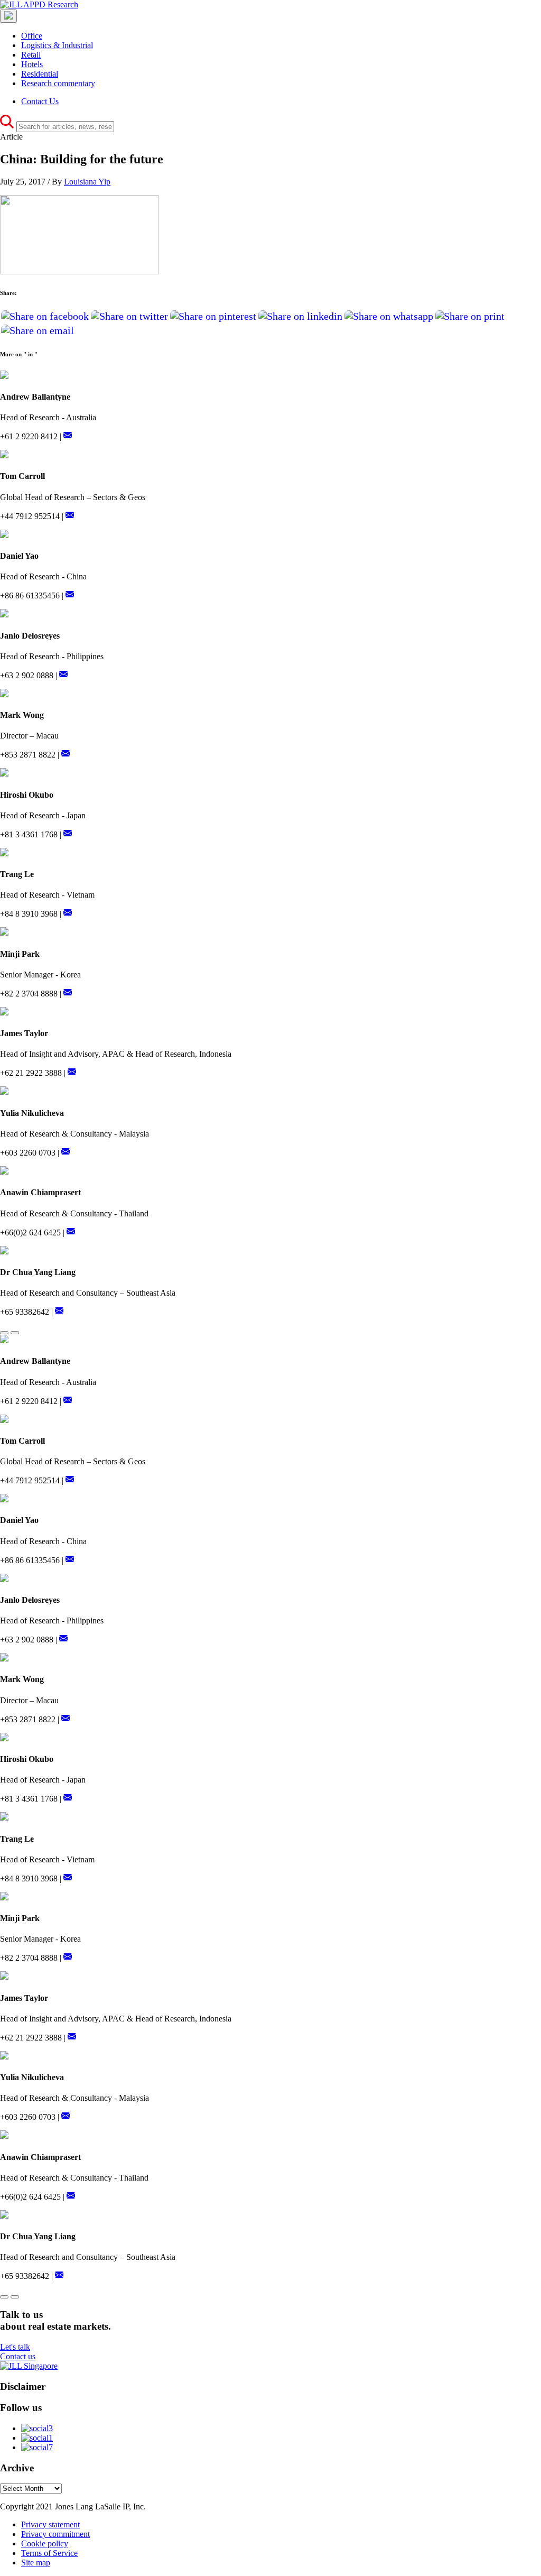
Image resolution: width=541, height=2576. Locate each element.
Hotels (32, 64)
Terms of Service (49, 2553)
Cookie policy (45, 2543)
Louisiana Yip (87, 182)
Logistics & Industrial (57, 45)
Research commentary (58, 83)
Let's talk (15, 2347)
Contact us (18, 2356)
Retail (31, 55)
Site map (36, 2563)
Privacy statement (50, 2524)
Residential (40, 74)
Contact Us (40, 101)
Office (32, 36)
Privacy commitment (55, 2534)
